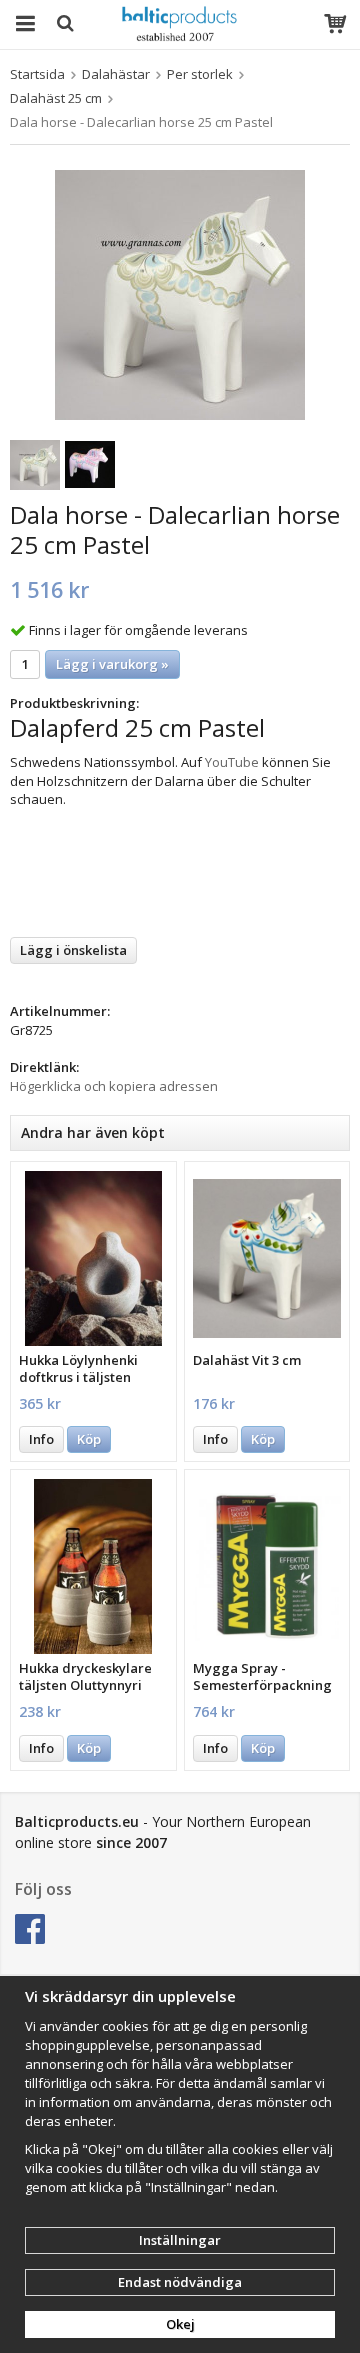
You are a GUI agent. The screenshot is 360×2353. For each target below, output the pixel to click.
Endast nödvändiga (180, 2282)
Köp (89, 1439)
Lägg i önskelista (73, 950)
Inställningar (180, 2240)
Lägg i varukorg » (112, 664)
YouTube (232, 762)
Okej (180, 2324)
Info (41, 1439)
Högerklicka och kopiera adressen (114, 1086)
